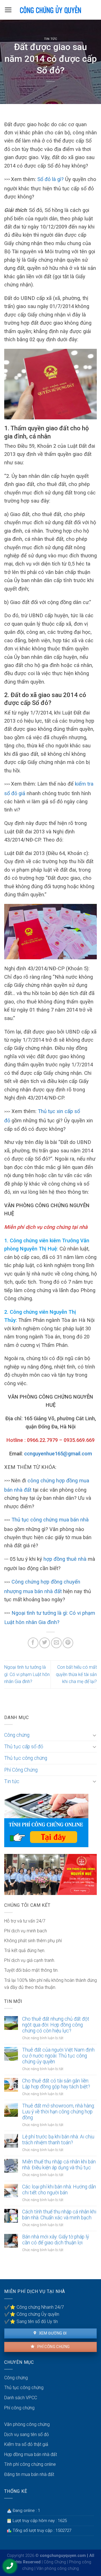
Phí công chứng (53, 2347)
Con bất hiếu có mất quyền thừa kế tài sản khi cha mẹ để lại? (76, 1674)
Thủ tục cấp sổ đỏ (24, 1747)
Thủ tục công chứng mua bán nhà (50, 1520)
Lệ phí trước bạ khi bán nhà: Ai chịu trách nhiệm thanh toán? (58, 2140)
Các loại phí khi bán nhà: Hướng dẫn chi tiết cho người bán (59, 2190)
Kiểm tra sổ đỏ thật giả (26, 2444)
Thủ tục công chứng (26, 1758)
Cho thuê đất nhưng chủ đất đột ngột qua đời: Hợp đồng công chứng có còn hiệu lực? (56, 2025)
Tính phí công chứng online (30, 2464)
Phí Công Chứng (21, 1770)
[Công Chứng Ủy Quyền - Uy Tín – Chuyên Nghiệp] (50, 10)
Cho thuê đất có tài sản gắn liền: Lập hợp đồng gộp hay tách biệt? (56, 2084)
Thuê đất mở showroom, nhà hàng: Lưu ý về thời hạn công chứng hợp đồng (58, 2112)
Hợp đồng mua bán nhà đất (31, 2454)
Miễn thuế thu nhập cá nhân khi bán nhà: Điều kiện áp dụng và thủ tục (59, 2165)
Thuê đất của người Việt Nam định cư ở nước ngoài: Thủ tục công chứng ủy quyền (58, 2056)
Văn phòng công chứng (27, 2424)
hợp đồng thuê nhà (65, 1559)
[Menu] (8, 10)
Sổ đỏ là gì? (50, 179)
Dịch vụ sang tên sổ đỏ (27, 2434)
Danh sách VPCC (21, 2398)
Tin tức (51, 39)
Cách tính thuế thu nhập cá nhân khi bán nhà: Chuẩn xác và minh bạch (59, 2215)
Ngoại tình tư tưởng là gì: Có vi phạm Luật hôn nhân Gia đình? (27, 1674)
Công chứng (17, 1735)
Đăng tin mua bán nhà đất (29, 2474)
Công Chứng (55, 2562)
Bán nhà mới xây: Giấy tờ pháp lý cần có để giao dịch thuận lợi (56, 2240)
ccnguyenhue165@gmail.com (58, 1454)
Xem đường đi (52, 2333)
